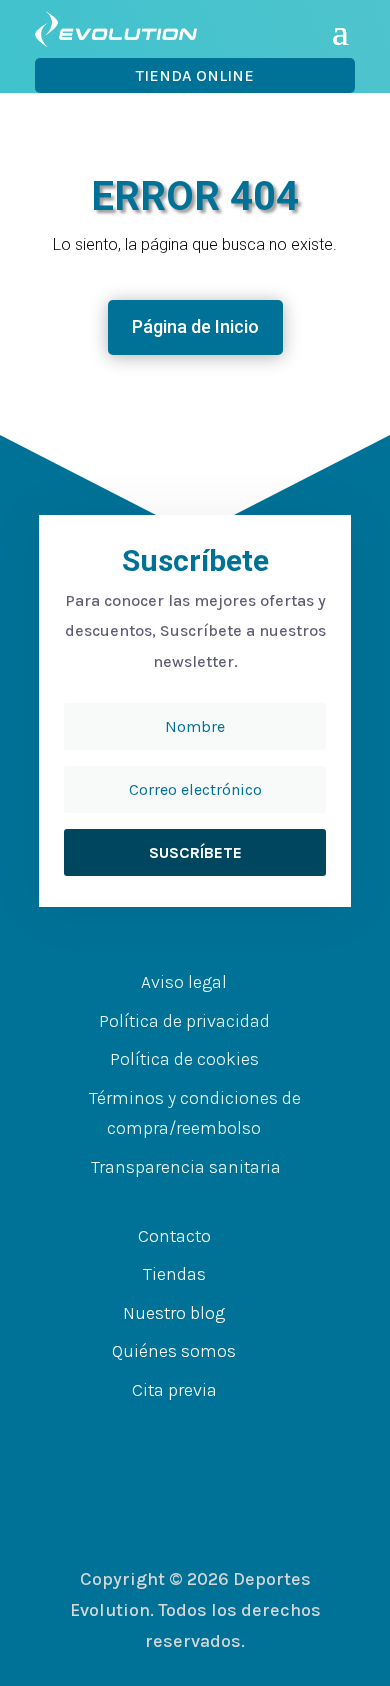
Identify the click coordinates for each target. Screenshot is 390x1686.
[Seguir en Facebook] (145, 1429)
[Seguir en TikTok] (265, 1429)
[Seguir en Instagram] (225, 1429)
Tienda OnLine (195, 75)
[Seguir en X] (185, 1429)
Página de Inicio (195, 326)
